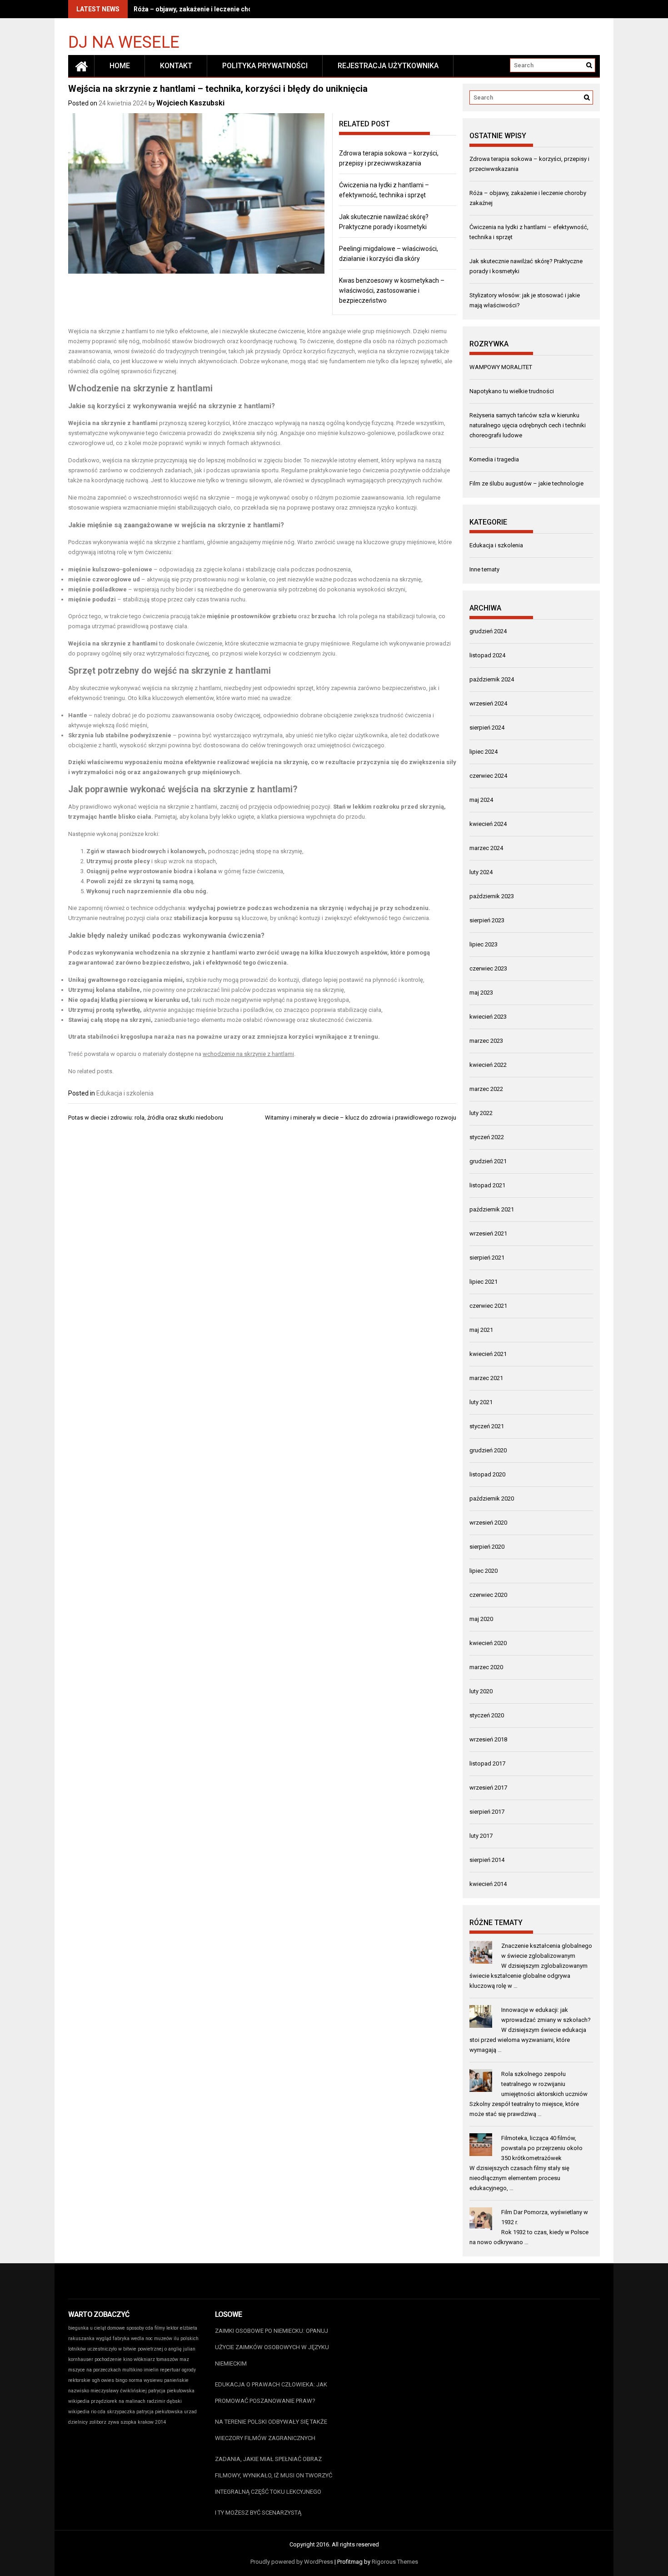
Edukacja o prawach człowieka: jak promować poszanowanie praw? (271, 2393)
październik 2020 (492, 1498)
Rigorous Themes (395, 2562)
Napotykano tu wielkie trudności (512, 391)
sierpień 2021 (487, 1258)
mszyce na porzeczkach (95, 2370)
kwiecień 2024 (488, 824)
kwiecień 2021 (488, 1354)
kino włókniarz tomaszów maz (156, 2359)
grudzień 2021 (488, 1161)
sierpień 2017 (487, 1812)
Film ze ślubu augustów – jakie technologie (526, 483)
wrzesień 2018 (488, 1739)
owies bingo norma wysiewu (132, 2380)
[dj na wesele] (81, 66)
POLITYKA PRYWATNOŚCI (265, 66)
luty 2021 (481, 1402)
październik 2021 (492, 1209)
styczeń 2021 (487, 1426)
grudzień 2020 (488, 1450)
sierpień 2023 (487, 920)
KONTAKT (176, 66)
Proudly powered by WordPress (292, 2562)
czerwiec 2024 (488, 776)
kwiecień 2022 (488, 1065)
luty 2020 (481, 1691)
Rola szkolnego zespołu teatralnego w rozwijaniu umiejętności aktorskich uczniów (544, 2084)
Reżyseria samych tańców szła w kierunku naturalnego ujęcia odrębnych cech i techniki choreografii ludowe (528, 425)
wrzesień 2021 (488, 1233)
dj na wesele (124, 42)
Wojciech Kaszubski (190, 103)
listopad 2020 (487, 1474)
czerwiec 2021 (488, 1306)
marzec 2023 (486, 1041)
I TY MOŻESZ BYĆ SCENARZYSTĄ (258, 2513)
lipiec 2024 (484, 752)
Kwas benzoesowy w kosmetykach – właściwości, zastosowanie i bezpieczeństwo (392, 290)
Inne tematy (484, 569)
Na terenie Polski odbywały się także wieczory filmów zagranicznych (271, 2430)
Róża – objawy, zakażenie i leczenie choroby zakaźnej (214, 9)
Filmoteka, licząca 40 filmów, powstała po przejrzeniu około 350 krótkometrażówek (542, 2148)
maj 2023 (481, 993)
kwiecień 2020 (488, 1643)
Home (120, 66)
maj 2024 (481, 800)
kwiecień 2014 (488, 1884)
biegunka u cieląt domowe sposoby (106, 2328)
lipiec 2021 (484, 1282)
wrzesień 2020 (488, 1523)
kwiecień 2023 (488, 1017)
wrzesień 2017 (488, 1788)
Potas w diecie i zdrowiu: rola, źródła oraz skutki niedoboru (146, 1118)
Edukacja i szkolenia (125, 1093)
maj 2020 (481, 1619)
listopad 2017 (487, 1763)
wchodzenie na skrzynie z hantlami (248, 1054)
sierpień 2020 (487, 1547)
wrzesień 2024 (488, 703)
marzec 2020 (486, 1667)
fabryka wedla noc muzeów (142, 2338)
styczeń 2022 (487, 1137)
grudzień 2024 (488, 631)
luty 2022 (481, 1113)
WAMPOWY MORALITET (501, 367)
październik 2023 (492, 896)
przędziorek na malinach (118, 2401)
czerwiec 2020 (488, 1595)
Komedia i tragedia (494, 459)
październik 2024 (492, 679)
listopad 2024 (487, 655)
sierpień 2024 (487, 728)
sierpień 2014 (487, 1860)
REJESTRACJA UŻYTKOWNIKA (388, 66)
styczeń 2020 (487, 1715)
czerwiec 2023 (488, 968)
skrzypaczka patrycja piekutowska (145, 2412)
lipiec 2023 (484, 944)
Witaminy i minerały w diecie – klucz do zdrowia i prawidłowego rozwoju (361, 1118)
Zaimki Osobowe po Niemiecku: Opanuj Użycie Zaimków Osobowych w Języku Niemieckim (272, 2347)
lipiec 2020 (484, 1571)
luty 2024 (481, 872)
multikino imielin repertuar (151, 2370)
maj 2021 (481, 1330)
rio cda (98, 2412)
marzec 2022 (486, 1089)
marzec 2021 (486, 1378)
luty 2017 (481, 1836)
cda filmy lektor (162, 2328)
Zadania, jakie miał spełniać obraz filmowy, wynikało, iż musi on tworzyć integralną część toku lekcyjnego (274, 2475)
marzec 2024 (486, 848)
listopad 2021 (487, 1185)
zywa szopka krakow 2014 (137, 2422)
